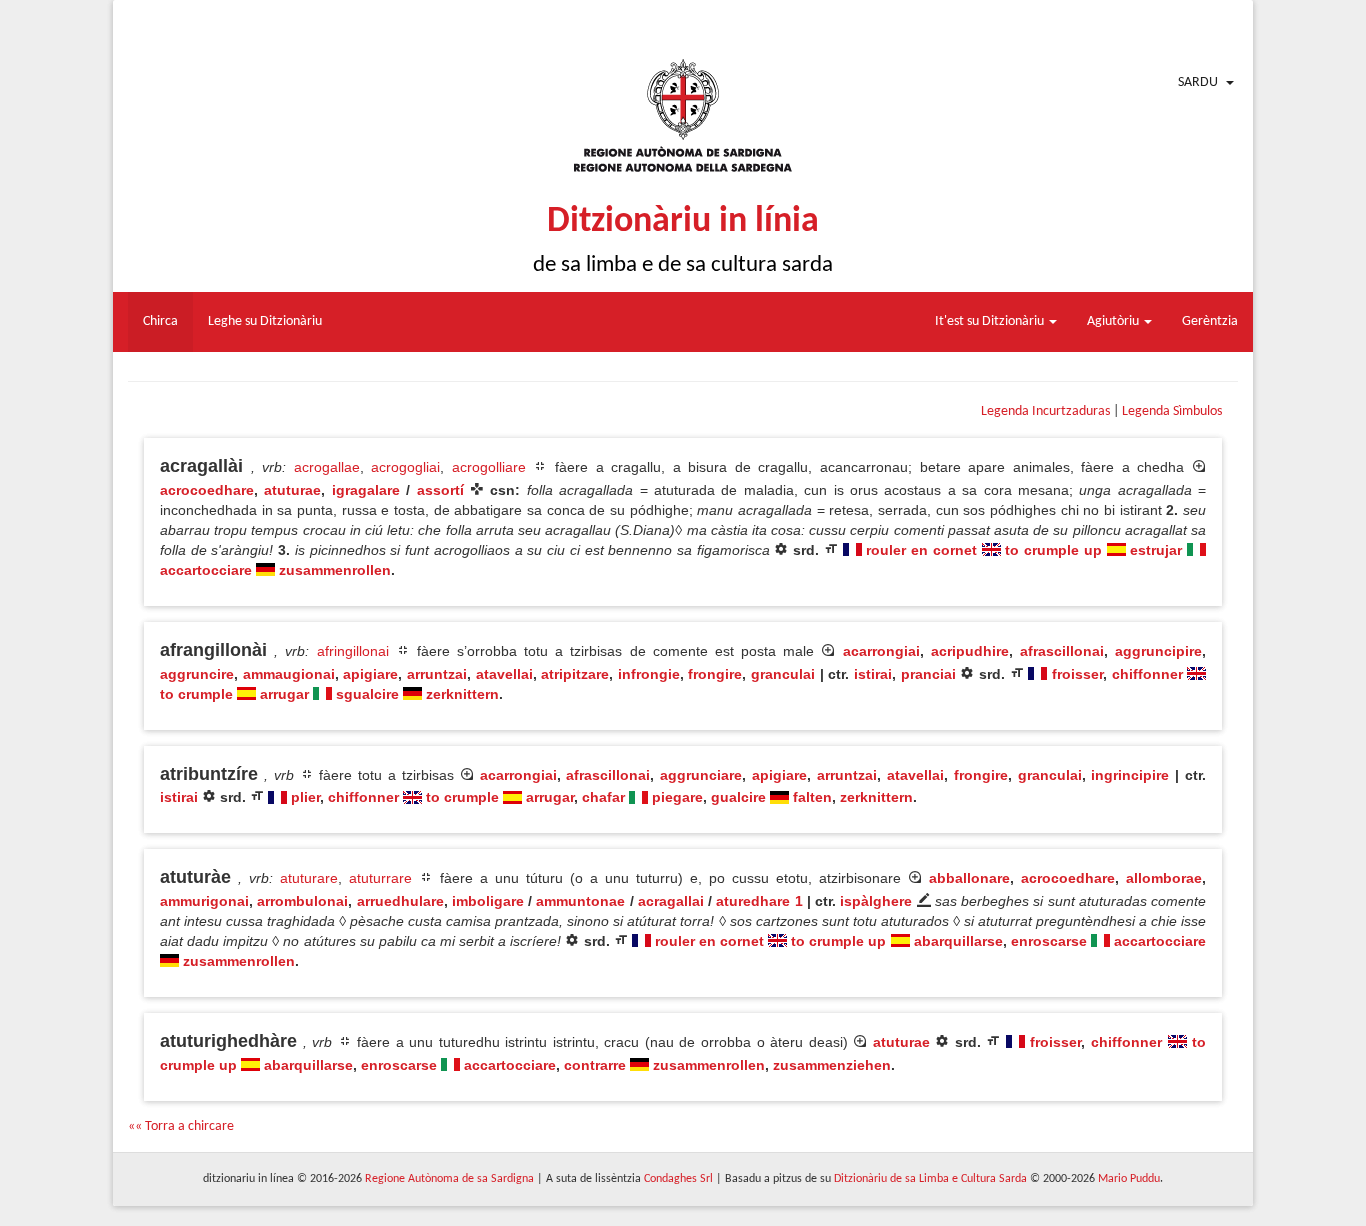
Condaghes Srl (678, 1179)
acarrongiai (881, 651)
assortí (440, 490)
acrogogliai (405, 467)
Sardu (1198, 82)
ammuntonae (580, 901)
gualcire (738, 797)
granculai (783, 674)
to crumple (196, 694)
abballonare (969, 878)
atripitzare (575, 674)
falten (812, 797)
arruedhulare (400, 901)
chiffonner (1147, 674)
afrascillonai (1062, 651)
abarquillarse (958, 941)
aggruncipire (1158, 651)
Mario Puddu (1129, 1179)
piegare (677, 797)
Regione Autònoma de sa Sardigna (449, 1179)
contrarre (595, 1065)
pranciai (928, 674)
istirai (873, 674)
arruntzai (437, 674)
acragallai (671, 901)
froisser (1077, 674)
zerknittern (462, 694)
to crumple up (1053, 550)
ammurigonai (204, 901)
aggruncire (197, 674)
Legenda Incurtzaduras (1045, 411)
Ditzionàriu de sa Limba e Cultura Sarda (930, 1179)
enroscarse (1049, 941)
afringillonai (353, 651)
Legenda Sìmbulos (1172, 411)
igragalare (366, 490)
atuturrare (380, 878)
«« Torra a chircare (181, 1126)
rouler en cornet (921, 550)
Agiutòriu (1114, 321)
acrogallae (327, 467)
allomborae (1164, 878)
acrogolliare (489, 467)
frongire (715, 674)
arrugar (284, 694)
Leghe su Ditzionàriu (265, 321)
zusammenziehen (832, 1065)
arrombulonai (302, 901)
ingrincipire (1130, 775)
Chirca (160, 321)
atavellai (504, 674)
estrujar (1156, 550)
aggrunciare (701, 775)
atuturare (309, 878)
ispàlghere (876, 901)
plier (305, 797)
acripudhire (970, 651)
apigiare (370, 674)
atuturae (292, 490)
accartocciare (206, 570)
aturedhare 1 (759, 901)
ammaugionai (289, 674)
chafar (603, 797)
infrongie (649, 674)
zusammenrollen (335, 570)
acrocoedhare (207, 490)
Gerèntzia (1210, 321)
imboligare (488, 901)
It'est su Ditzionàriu (991, 321)
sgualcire (367, 694)
